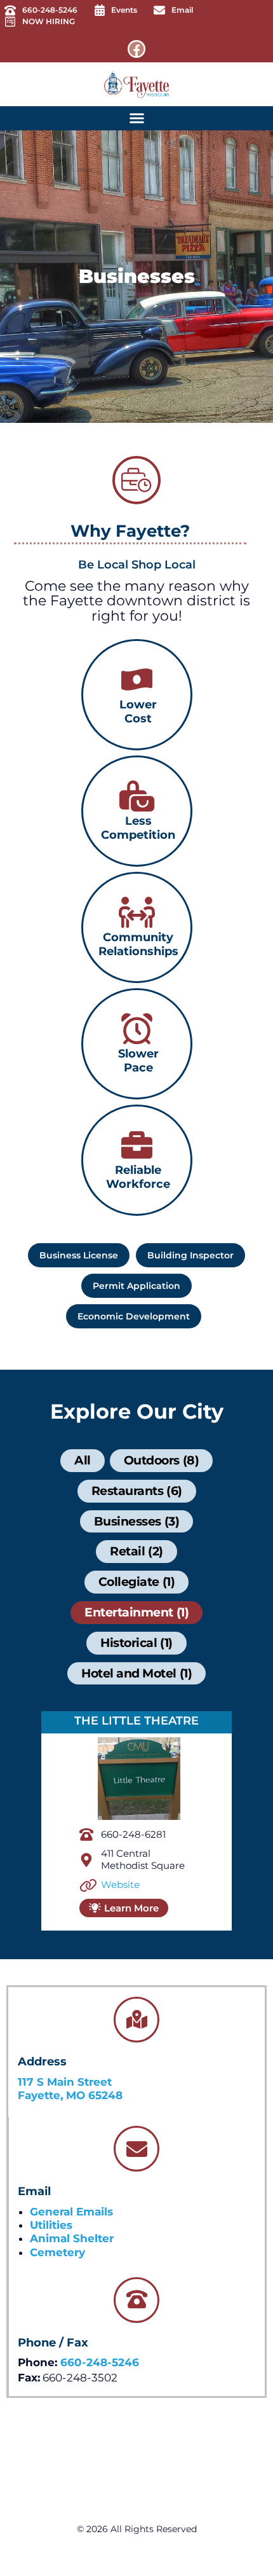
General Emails (71, 2212)
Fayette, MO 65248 (70, 2095)
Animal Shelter (72, 2238)
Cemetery (57, 2252)
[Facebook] (136, 49)
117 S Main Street (65, 2082)
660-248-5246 (100, 2362)
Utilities (51, 2225)
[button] (136, 118)
